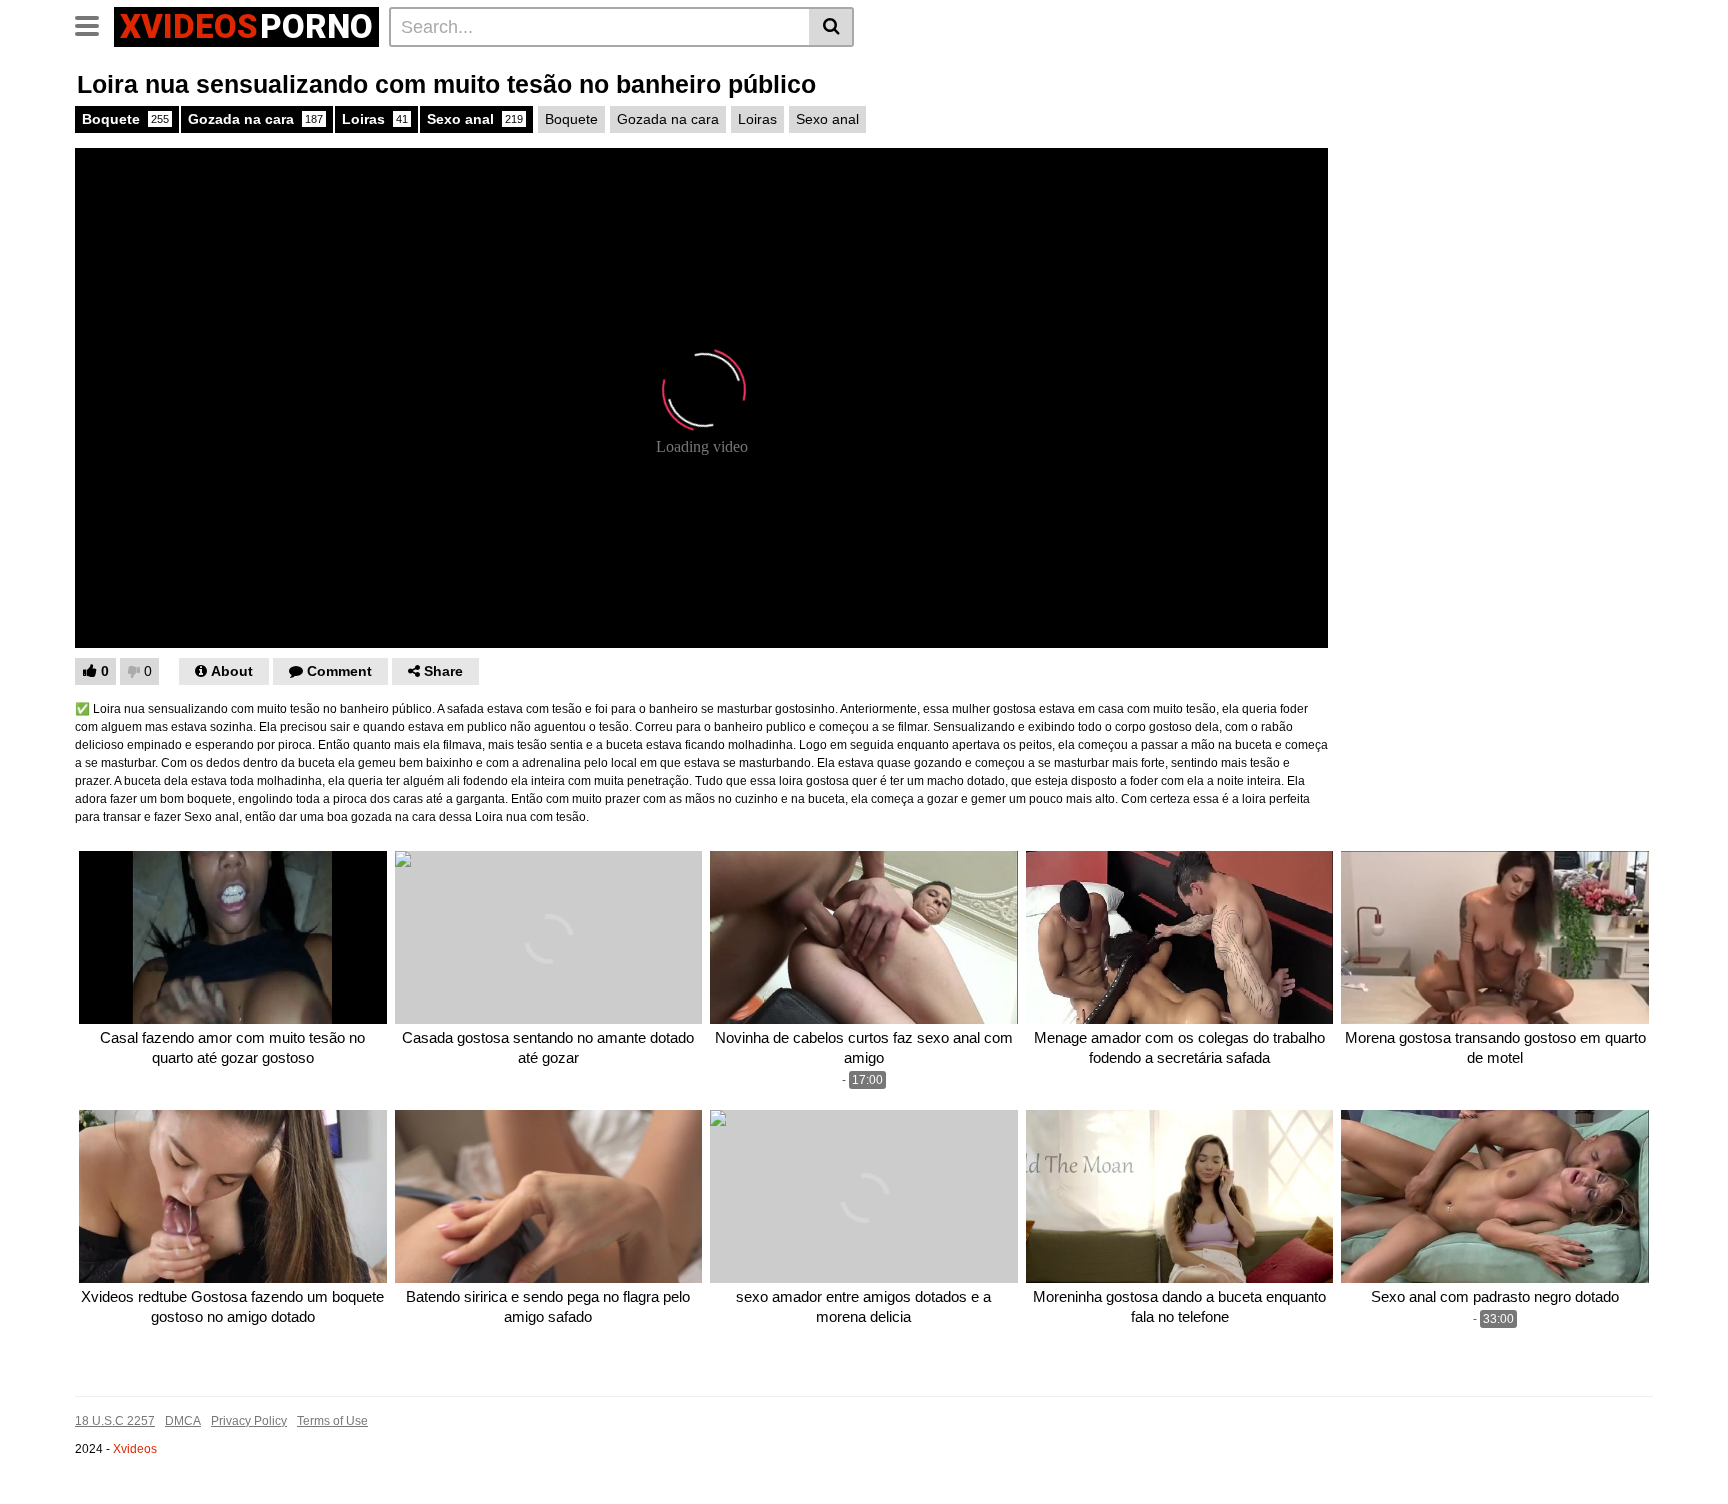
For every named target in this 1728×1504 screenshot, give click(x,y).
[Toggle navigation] (94, 24)
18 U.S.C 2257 (115, 1421)
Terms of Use (332, 1421)
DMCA (183, 1421)
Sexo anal (475, 119)
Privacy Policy (249, 1421)
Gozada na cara (255, 119)
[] (831, 27)
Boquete (125, 119)
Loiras (375, 119)
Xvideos (135, 1449)
